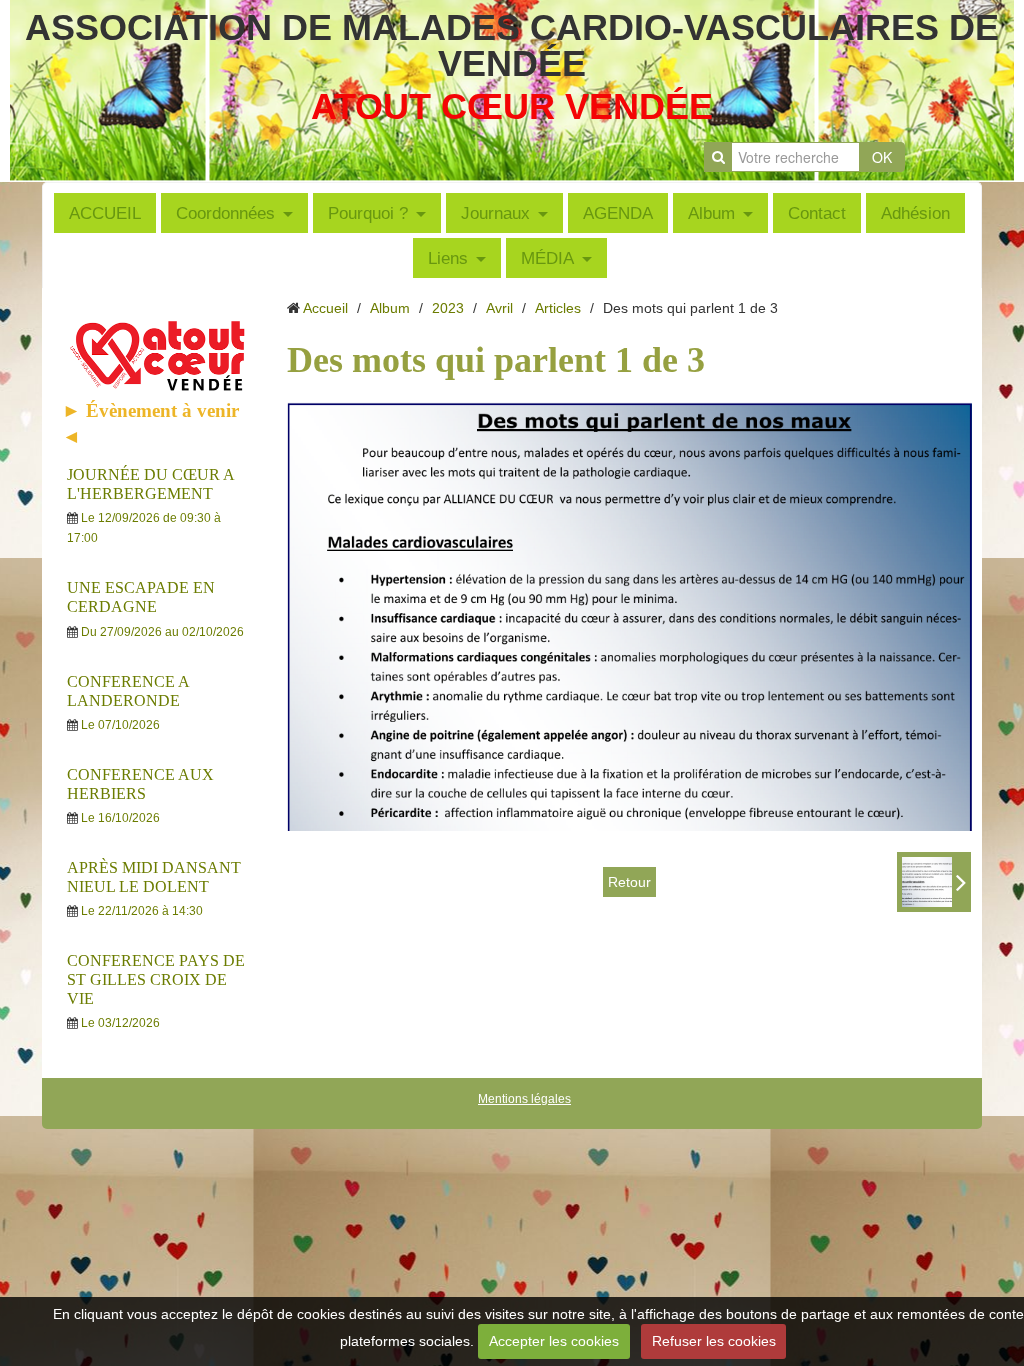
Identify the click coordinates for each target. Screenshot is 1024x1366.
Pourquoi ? (368, 213)
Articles (558, 308)
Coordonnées (225, 213)
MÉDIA (547, 258)
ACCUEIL (105, 213)
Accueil (325, 308)
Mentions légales (524, 1099)
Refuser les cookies (714, 1341)
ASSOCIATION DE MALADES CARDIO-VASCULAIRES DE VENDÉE (512, 45)
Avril (499, 308)
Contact (817, 213)
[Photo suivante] (934, 882)
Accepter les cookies (554, 1341)
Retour (629, 882)
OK (882, 157)
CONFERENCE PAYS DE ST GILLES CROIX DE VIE (156, 979)
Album (711, 213)
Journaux (495, 213)
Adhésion (915, 213)
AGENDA (618, 213)
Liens (448, 258)
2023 (448, 308)
